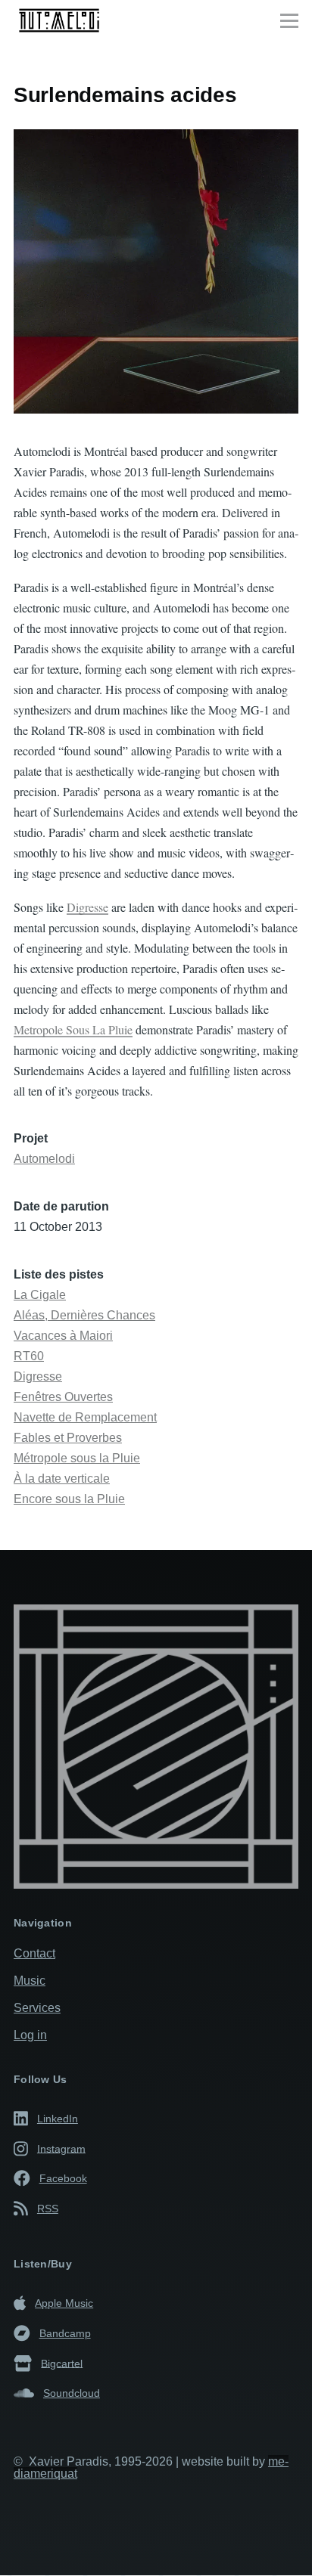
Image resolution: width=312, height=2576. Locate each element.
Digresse (87, 907)
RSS (48, 2209)
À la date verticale (62, 1479)
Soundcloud (72, 2393)
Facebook (63, 2178)
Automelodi (44, 1159)
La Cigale (40, 1295)
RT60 (29, 1356)
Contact (34, 1953)
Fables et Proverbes (68, 1438)
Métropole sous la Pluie (77, 1458)
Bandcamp (65, 2333)
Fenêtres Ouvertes (63, 1397)
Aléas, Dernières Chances (84, 1315)
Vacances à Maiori (63, 1336)
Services (37, 2008)
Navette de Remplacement (85, 1417)
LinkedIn (58, 2119)
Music (30, 1981)
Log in (30, 2035)
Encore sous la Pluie (69, 1499)
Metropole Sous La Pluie (73, 1029)
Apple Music (64, 2303)
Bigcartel (62, 2363)
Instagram (61, 2148)
